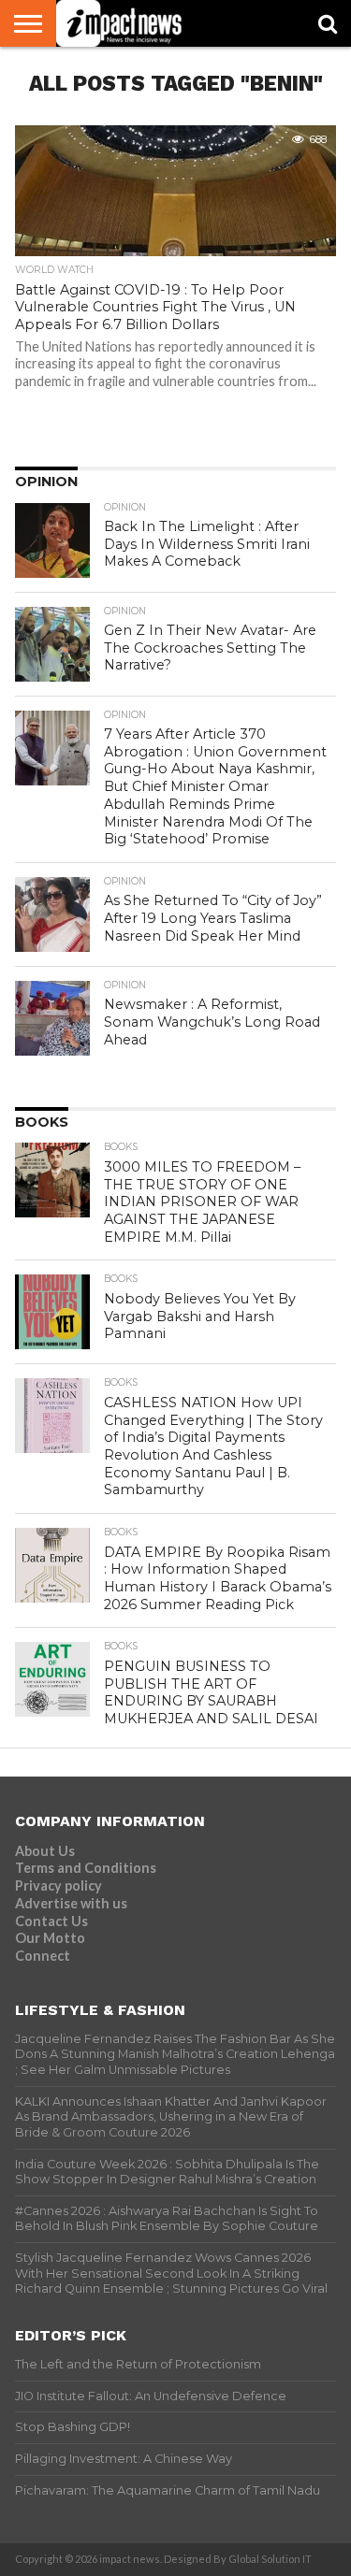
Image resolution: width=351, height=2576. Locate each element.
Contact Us (51, 1921)
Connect (43, 1956)
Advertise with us (71, 1903)
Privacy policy (58, 1885)
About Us (45, 1851)
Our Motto (50, 1938)
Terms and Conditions (86, 1868)
